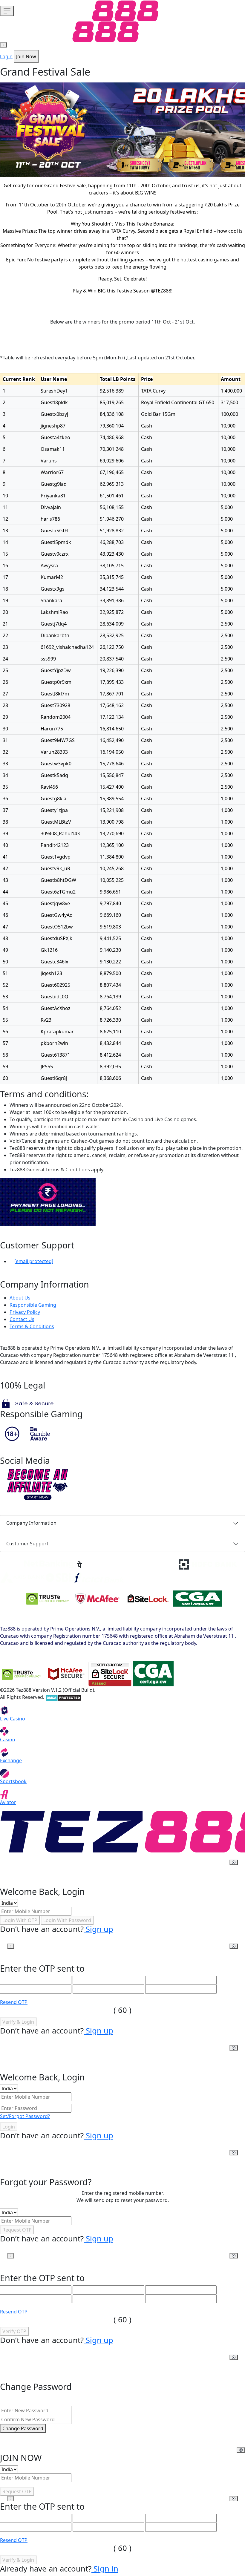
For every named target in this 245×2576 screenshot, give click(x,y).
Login (6, 56)
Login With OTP (20, 1920)
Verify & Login (18, 2022)
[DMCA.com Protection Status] (63, 1697)
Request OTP (17, 2230)
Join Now (26, 56)
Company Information (31, 1523)
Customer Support (27, 1544)
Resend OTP (14, 2002)
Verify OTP (14, 2331)
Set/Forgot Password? (25, 2116)
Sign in (105, 2569)
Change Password (23, 2428)
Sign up (98, 1929)
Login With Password (67, 1920)
